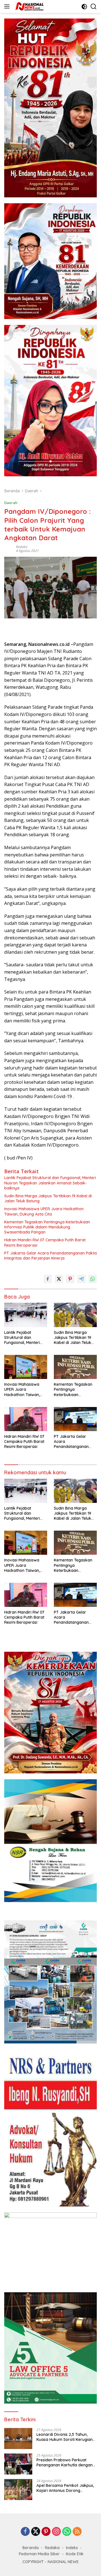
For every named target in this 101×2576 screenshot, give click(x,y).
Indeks (72, 2548)
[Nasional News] (29, 6)
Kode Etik (75, 2554)
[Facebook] (25, 2532)
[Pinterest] (46, 2532)
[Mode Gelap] (84, 7)
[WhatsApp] (67, 2532)
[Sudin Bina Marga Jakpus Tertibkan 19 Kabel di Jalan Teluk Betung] (75, 1315)
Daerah (11, 503)
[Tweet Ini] (59, 1279)
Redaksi (22, 547)
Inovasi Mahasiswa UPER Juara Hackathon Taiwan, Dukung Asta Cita (44, 1211)
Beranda (31, 2548)
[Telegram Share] (81, 1279)
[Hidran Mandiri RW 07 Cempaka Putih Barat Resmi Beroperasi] (26, 1419)
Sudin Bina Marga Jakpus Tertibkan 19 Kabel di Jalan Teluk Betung (48, 1198)
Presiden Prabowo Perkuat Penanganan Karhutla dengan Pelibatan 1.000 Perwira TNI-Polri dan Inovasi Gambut (65, 2462)
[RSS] (77, 2532)
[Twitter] (36, 2532)
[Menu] (8, 6)
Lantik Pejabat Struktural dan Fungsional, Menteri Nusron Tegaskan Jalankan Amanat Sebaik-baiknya (50, 1183)
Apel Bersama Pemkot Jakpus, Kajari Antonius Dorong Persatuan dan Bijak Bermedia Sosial (65, 2488)
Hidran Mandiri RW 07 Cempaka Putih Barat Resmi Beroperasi (45, 1242)
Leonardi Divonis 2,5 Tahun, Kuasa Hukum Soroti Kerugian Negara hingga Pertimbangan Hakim (65, 2437)
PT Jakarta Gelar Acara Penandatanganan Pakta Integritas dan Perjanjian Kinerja (50, 1256)
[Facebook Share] (48, 1279)
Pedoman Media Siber (39, 2554)
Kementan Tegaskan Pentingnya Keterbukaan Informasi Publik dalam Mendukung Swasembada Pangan (47, 1227)
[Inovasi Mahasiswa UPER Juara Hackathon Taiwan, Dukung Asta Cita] (26, 1367)
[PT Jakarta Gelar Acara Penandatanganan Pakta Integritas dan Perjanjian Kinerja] (75, 1419)
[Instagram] (56, 2532)
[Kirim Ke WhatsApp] (93, 1279)
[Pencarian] (94, 7)
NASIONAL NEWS (63, 2562)
